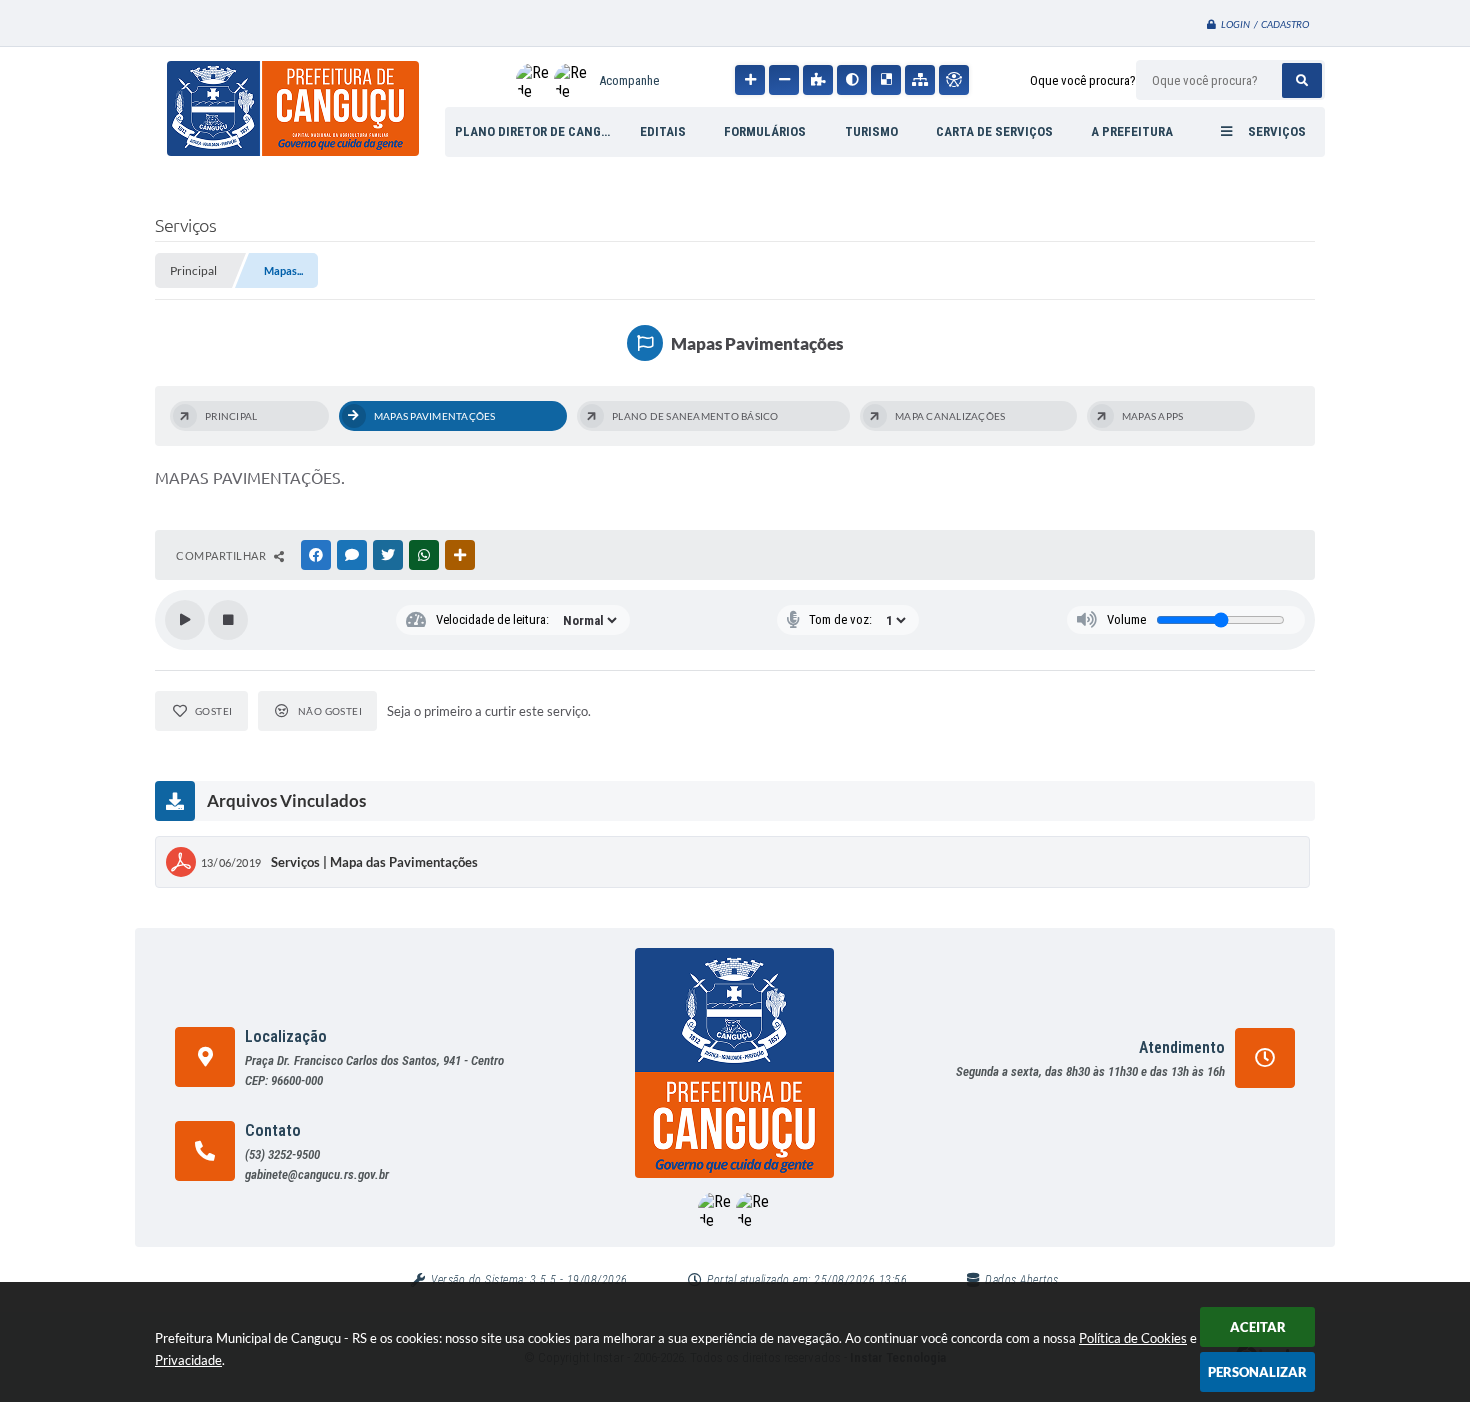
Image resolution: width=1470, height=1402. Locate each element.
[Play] (185, 620)
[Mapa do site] (920, 80)
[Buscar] (1302, 80)
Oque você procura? (1083, 80)
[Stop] (228, 620)
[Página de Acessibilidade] (954, 80)
